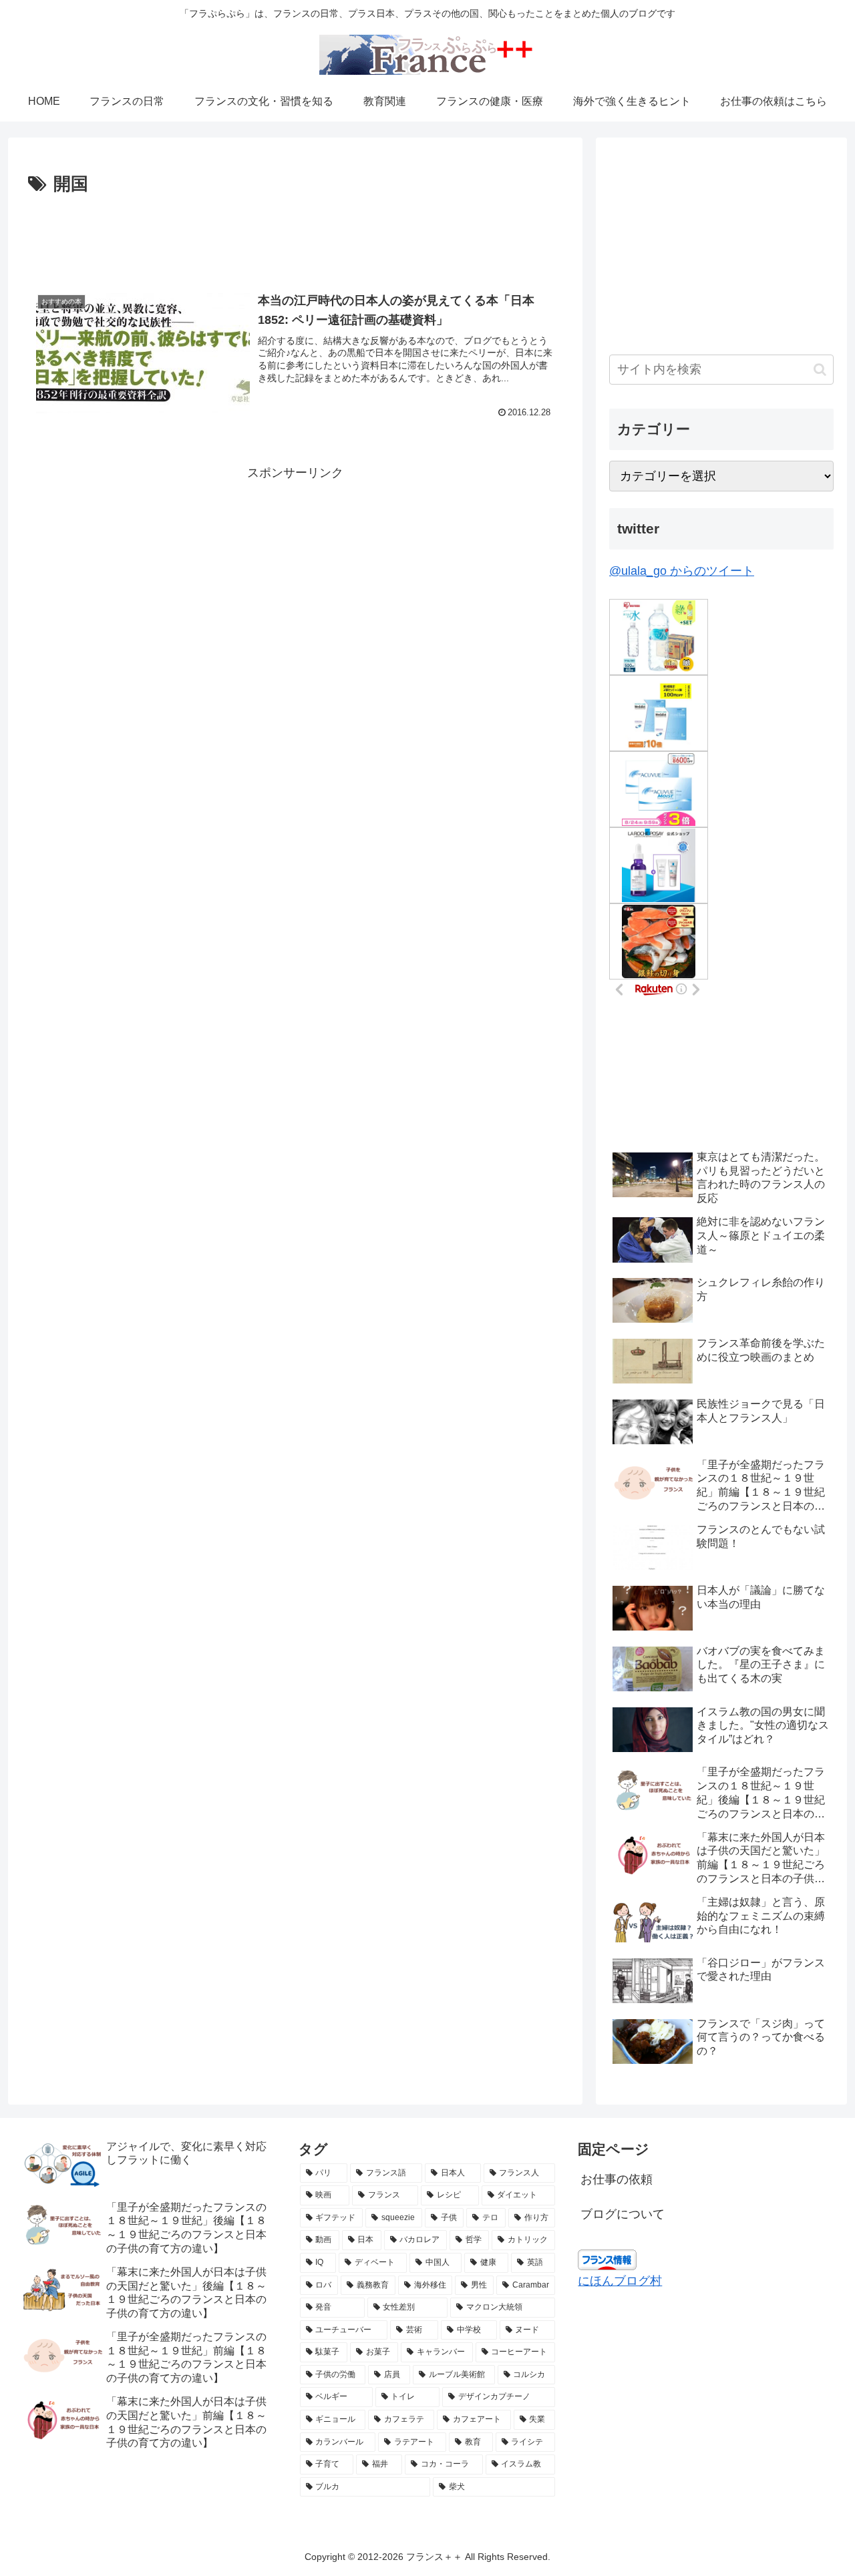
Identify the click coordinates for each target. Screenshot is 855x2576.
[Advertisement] (295, 236)
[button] (820, 370)
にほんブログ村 (620, 2281)
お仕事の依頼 (617, 2179)
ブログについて (623, 2214)
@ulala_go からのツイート (682, 571)
